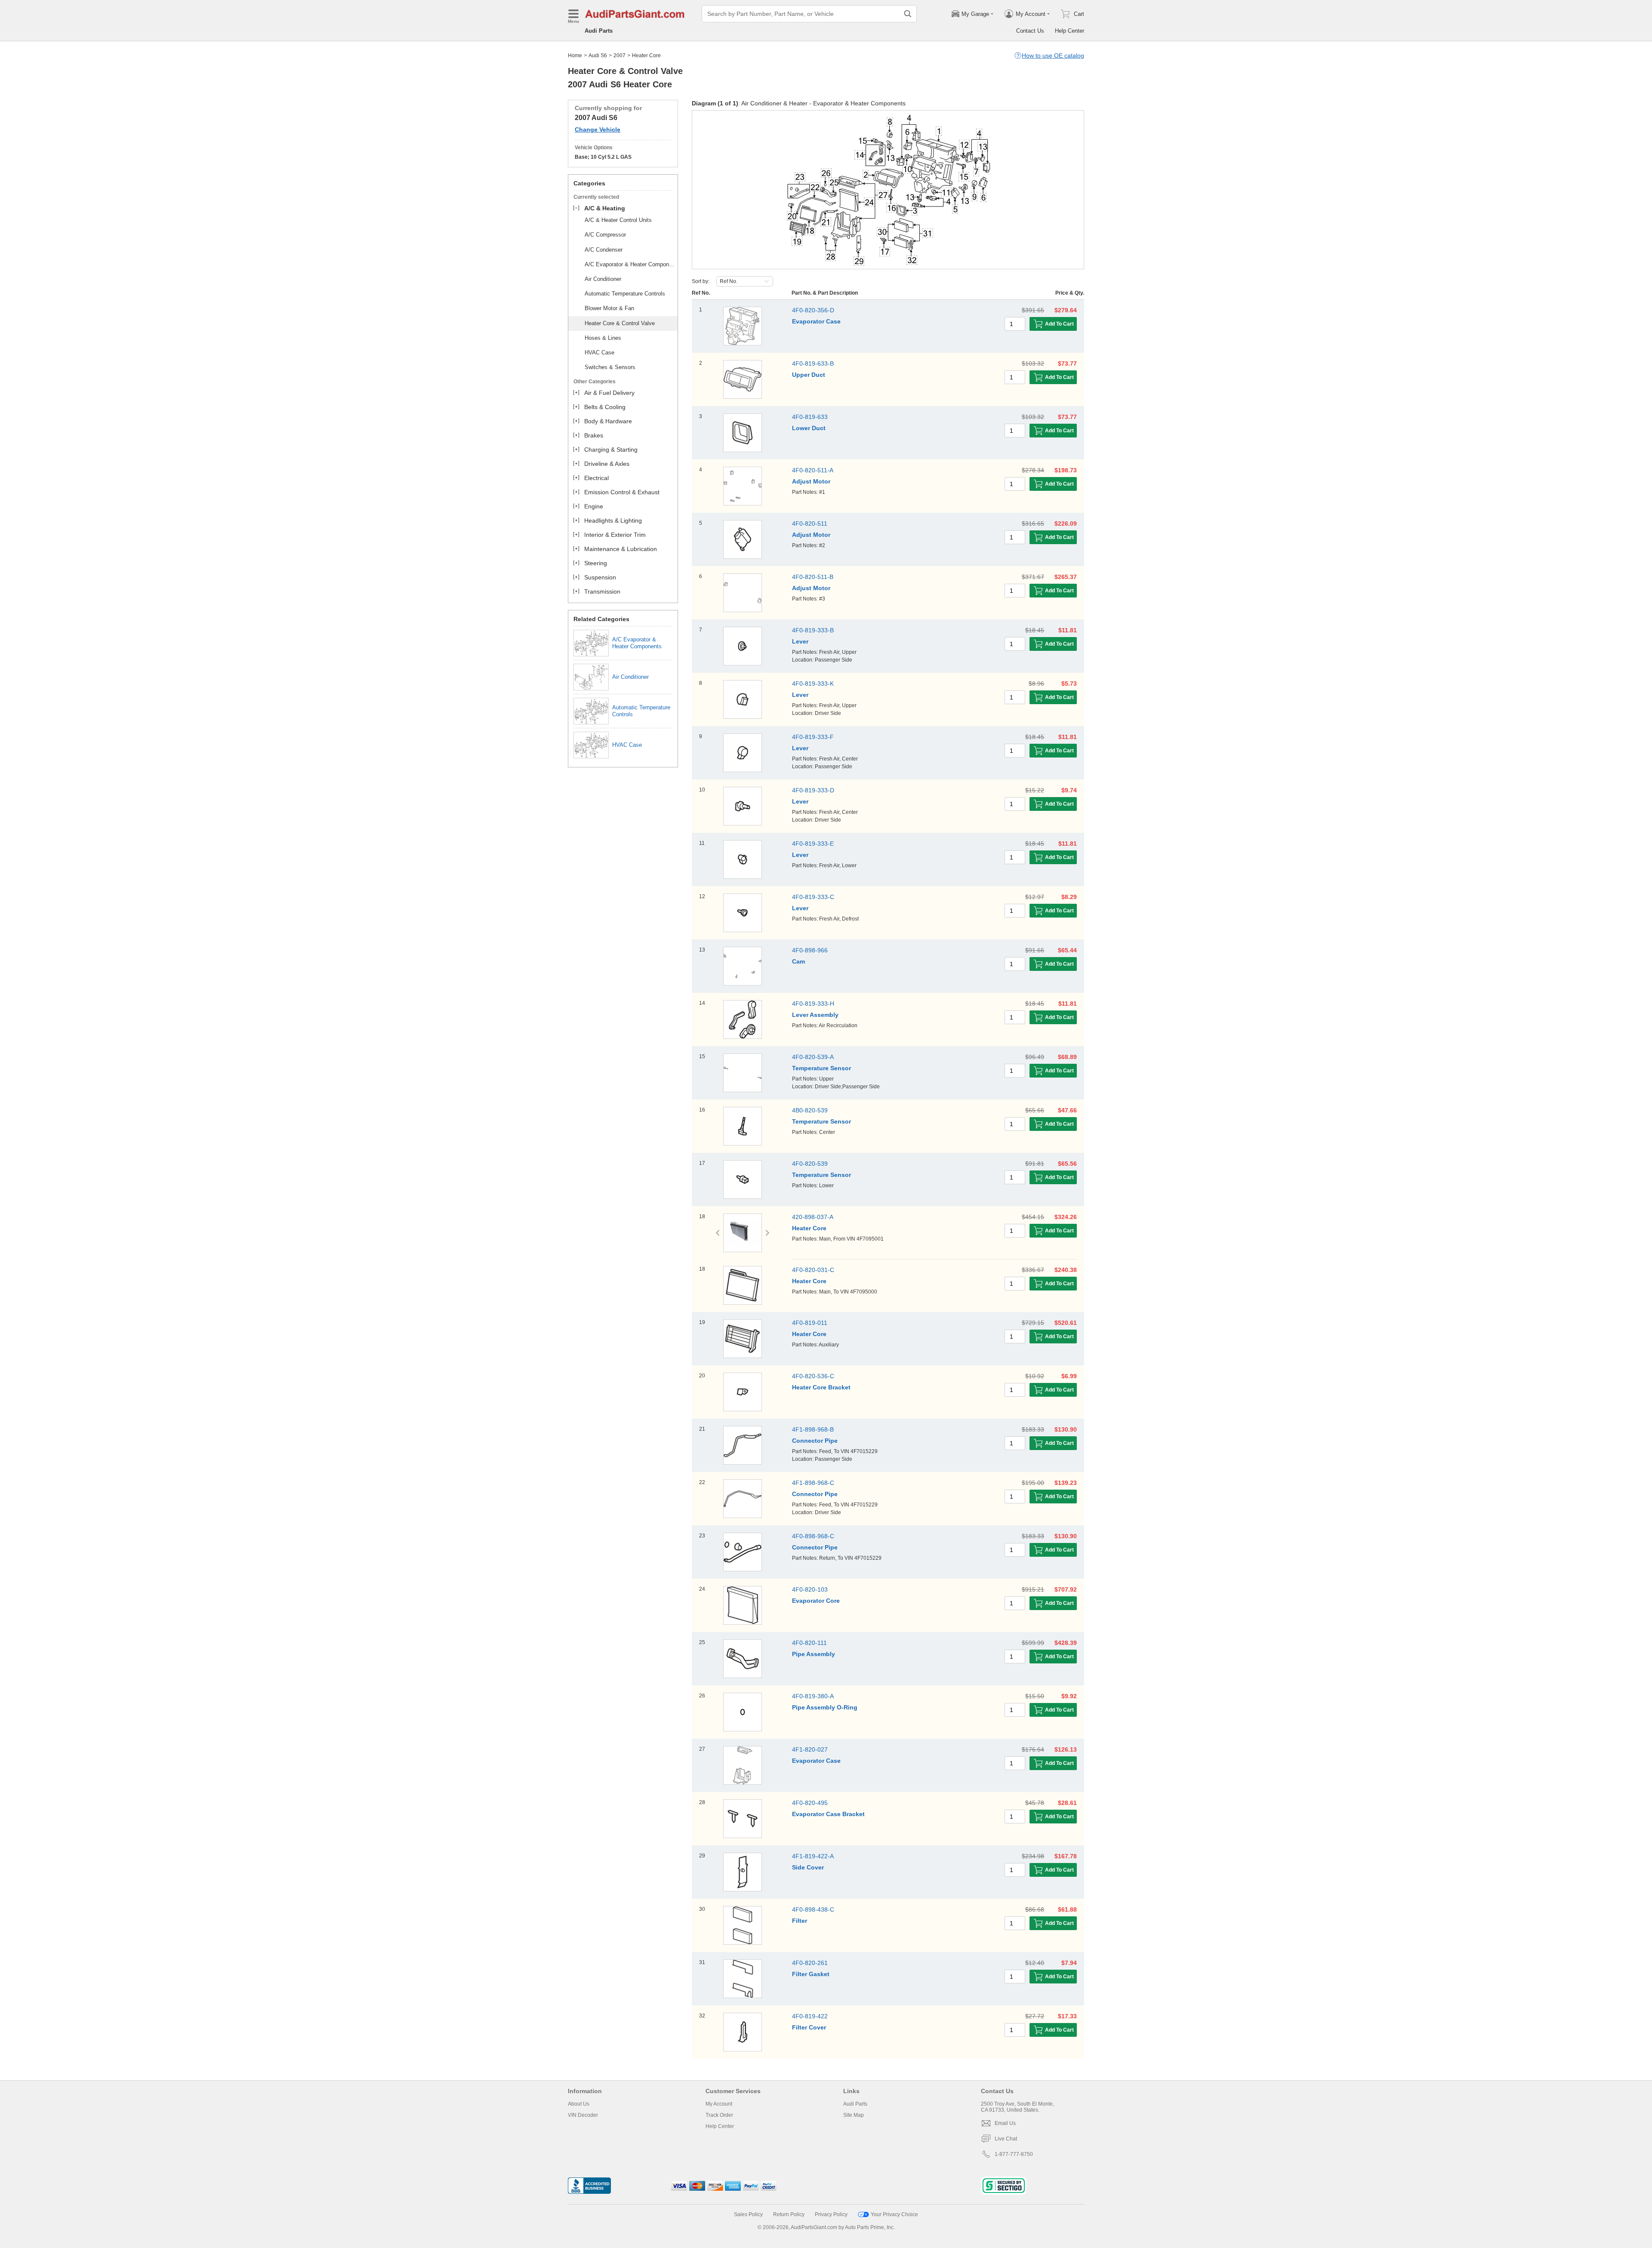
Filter (800, 1921)
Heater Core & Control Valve (620, 323)
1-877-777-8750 (1014, 2154)
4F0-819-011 (810, 1323)
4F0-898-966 (810, 950)
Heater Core (809, 1228)
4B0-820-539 (810, 1110)
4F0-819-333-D (813, 790)
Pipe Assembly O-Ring (825, 1707)
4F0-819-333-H (813, 1004)
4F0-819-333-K (813, 684)
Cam (798, 961)
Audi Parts (599, 31)
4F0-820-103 (810, 1589)
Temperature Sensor (821, 1068)
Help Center (1069, 31)
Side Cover (808, 1867)
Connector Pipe (815, 1441)
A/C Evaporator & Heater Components (630, 264)
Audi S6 (598, 55)
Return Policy (789, 2214)
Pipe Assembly (814, 1654)
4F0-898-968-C (813, 1536)
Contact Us (1030, 31)
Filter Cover (809, 2027)
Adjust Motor (811, 481)
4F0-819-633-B (813, 363)
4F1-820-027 (810, 1749)
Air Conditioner (603, 279)
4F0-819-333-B (813, 630)
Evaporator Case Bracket (828, 1814)
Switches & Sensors (610, 367)
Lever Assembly (815, 1015)
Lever (800, 641)
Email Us (1005, 2123)
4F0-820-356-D (813, 310)
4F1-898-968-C (813, 1483)
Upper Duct (809, 375)
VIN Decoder (583, 2115)
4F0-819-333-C (813, 897)
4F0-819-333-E (813, 844)
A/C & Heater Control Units (618, 220)
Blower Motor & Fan (609, 308)
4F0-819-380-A (813, 1696)
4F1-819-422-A (813, 1856)
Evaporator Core (816, 1601)
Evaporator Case (816, 321)
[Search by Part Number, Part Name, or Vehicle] (908, 14)
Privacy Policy (831, 2214)
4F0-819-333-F (813, 737)
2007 (619, 55)
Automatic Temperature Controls (625, 294)
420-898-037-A (813, 1217)
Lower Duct (809, 428)
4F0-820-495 (810, 1803)
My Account (719, 2104)
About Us (579, 2104)
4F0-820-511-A (813, 470)
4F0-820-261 (810, 1963)
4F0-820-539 (810, 1164)
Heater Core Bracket (821, 1387)
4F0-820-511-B (813, 577)
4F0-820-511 (810, 524)
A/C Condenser (604, 250)
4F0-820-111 (809, 1643)
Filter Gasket (811, 1974)
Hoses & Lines (603, 338)
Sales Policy (748, 2214)
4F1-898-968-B (813, 1429)
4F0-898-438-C (813, 1909)
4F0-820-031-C (813, 1270)
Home (575, 55)
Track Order (719, 2115)
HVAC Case (599, 353)
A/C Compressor (605, 235)
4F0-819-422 (810, 2016)
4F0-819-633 (810, 417)
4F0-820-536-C (813, 1376)
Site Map (854, 2115)
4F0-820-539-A (813, 1057)
